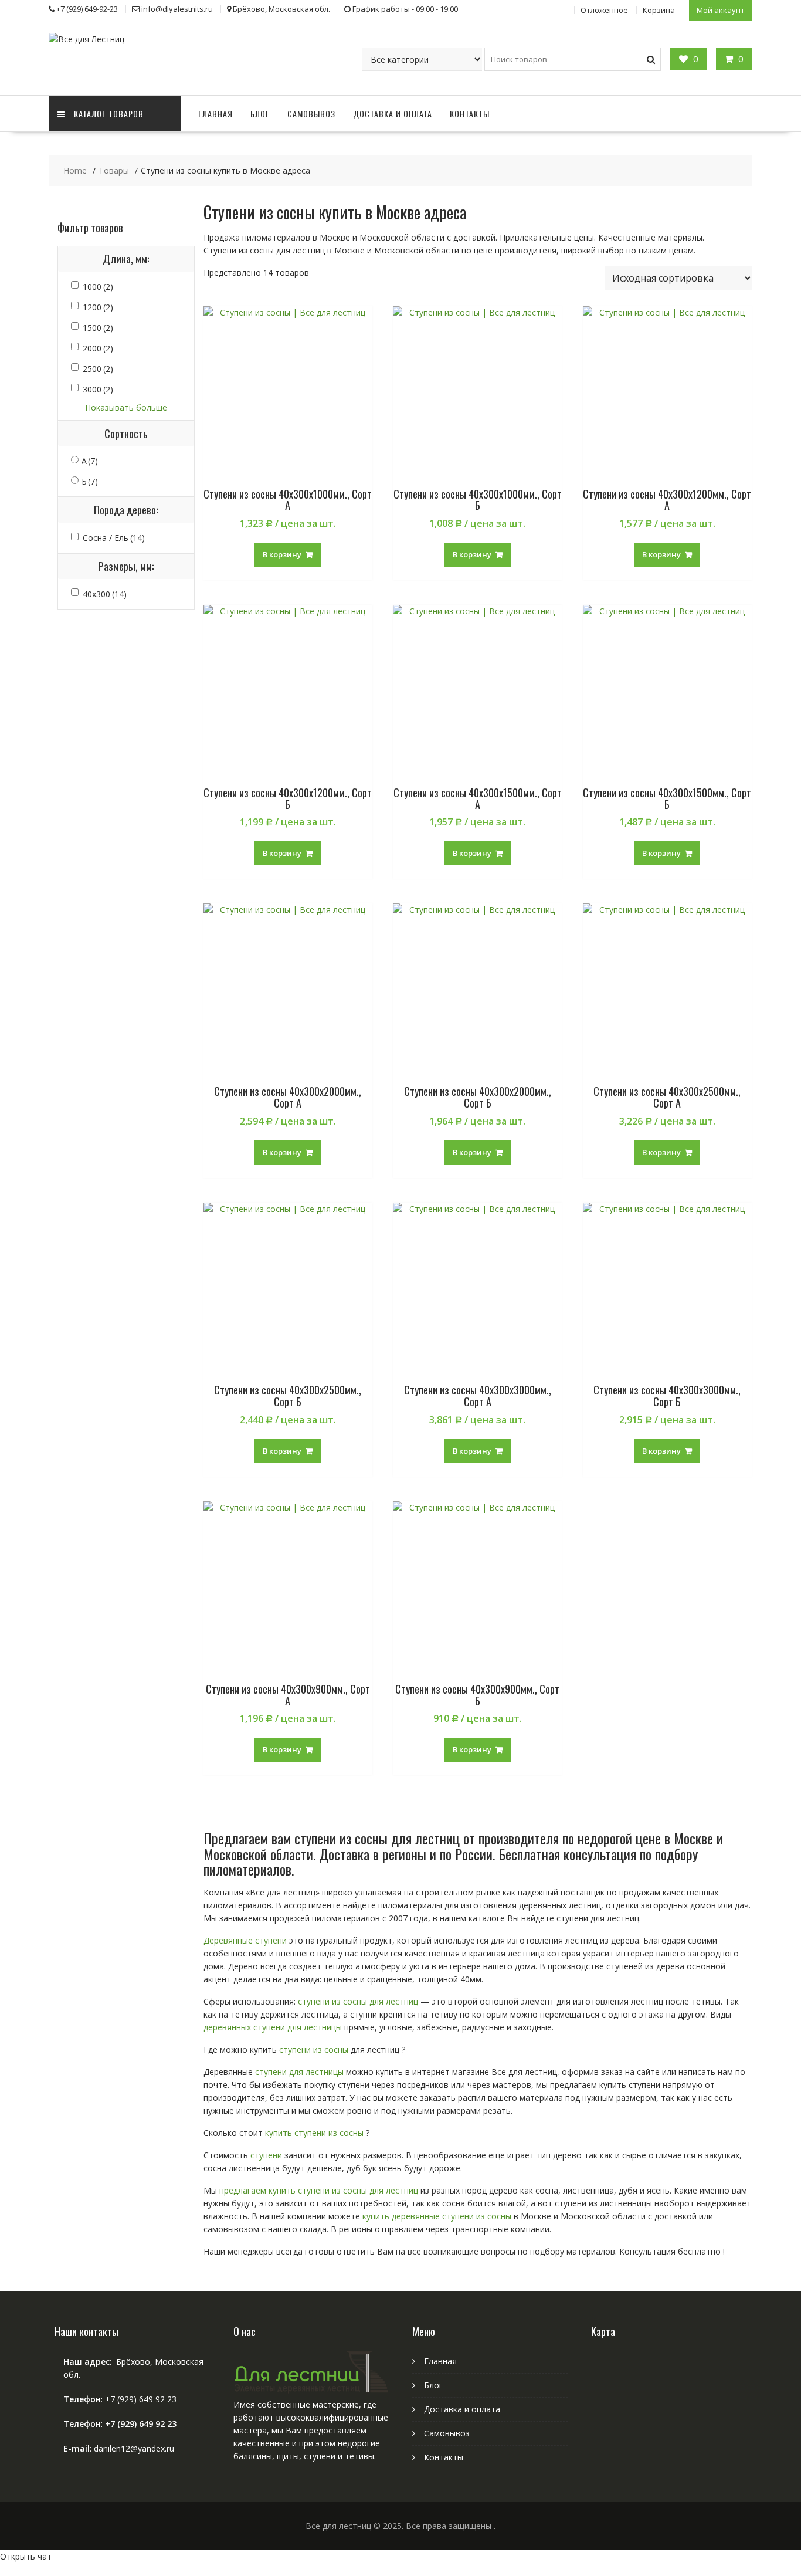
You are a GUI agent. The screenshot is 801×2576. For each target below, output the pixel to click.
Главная (215, 114)
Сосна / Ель (114, 538)
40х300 (105, 594)
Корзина (659, 10)
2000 (98, 348)
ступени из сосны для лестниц (358, 2001)
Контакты (470, 114)
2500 (98, 369)
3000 (98, 389)
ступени (266, 2155)
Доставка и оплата (393, 114)
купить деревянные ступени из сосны (437, 2216)
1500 (98, 328)
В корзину (282, 554)
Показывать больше (126, 407)
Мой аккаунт (721, 10)
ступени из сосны (314, 2049)
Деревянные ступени (245, 1940)
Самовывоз (311, 114)
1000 (98, 287)
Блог (260, 114)
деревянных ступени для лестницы (273, 2027)
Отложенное (604, 10)
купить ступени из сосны (313, 2133)
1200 (98, 307)
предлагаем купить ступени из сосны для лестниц (319, 2190)
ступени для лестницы (299, 2072)
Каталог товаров (109, 114)
